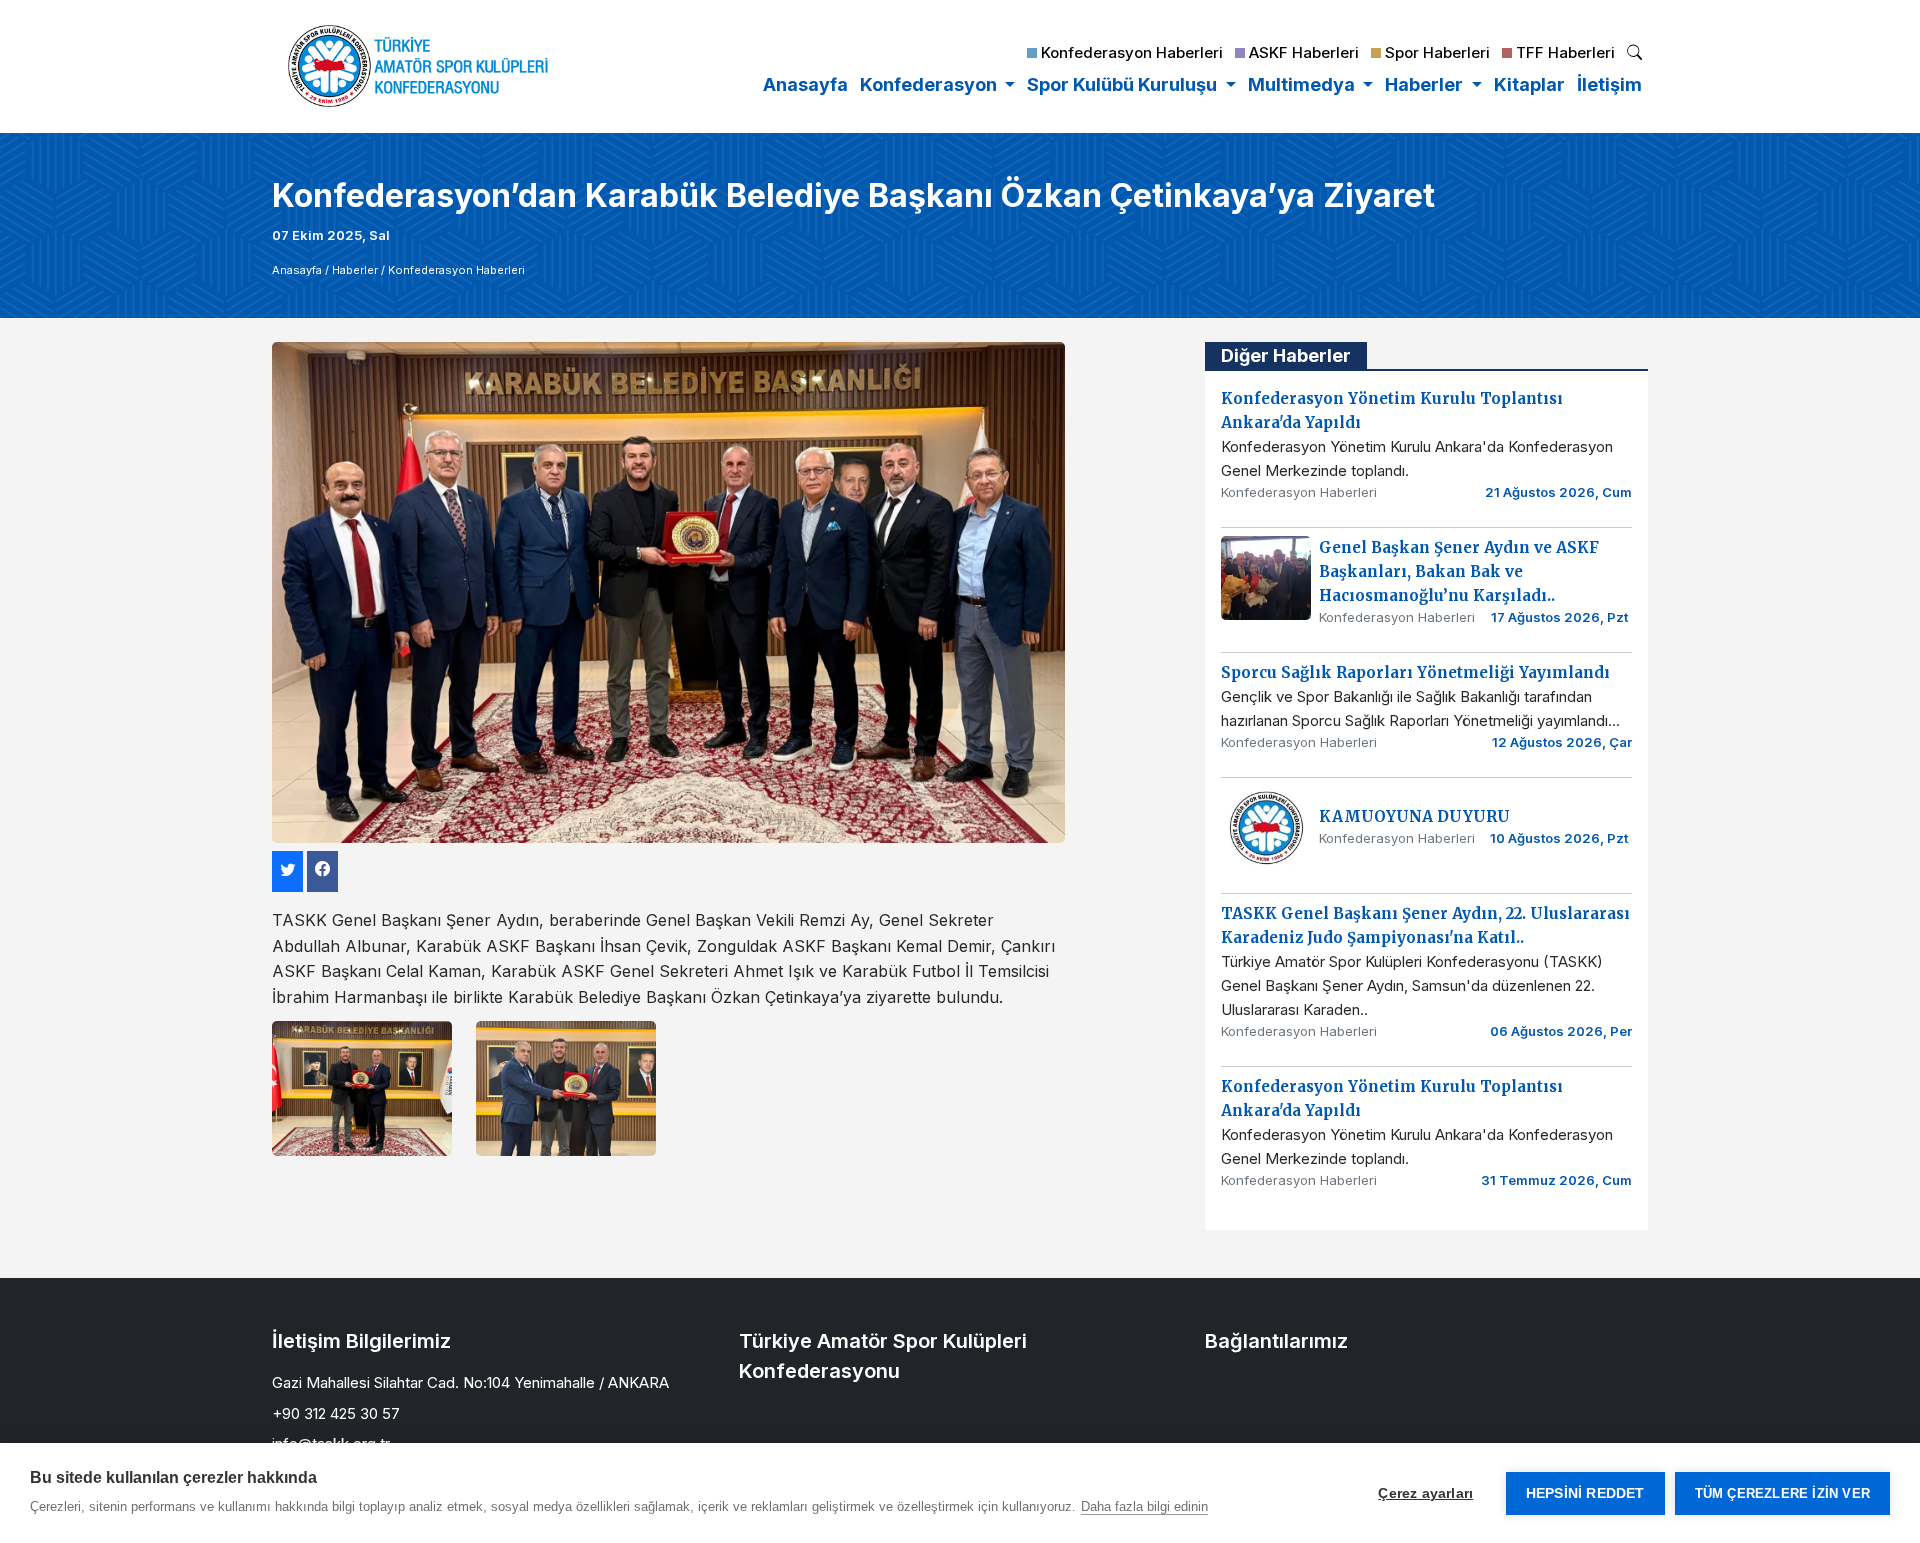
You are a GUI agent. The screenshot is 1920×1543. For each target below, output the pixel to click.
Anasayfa (805, 84)
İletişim (1609, 84)
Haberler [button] (1426, 84)
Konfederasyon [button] (930, 84)
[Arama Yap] (1634, 54)
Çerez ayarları (1425, 1493)
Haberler (355, 270)
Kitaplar (1529, 84)
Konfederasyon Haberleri (456, 270)
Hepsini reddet (1585, 1493)
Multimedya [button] (1303, 84)
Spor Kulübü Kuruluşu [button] (1124, 84)
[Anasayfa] (418, 66)
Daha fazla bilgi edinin (1144, 1506)
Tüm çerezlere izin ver (1782, 1493)
